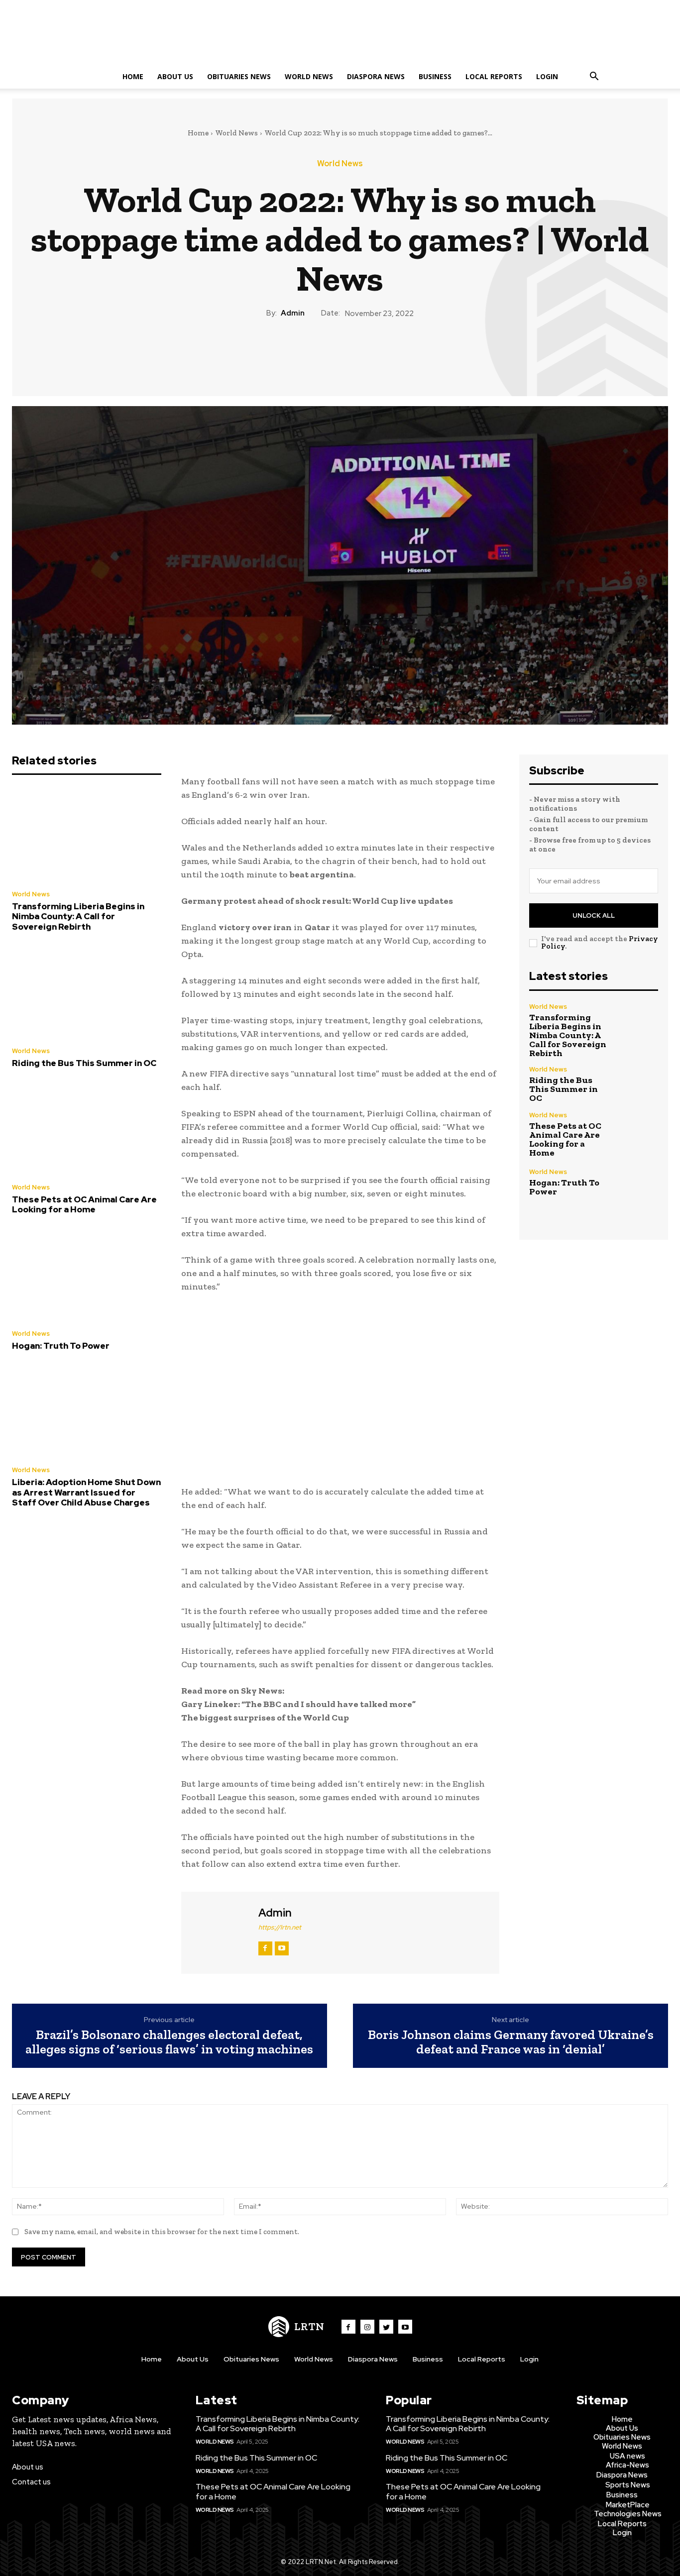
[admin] (219, 1932)
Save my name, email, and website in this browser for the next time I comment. (162, 2232)
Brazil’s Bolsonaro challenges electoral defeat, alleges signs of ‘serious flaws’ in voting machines (169, 2042)
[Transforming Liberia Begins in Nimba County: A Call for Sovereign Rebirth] (87, 835)
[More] (386, 353)
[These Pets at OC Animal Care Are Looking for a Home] (87, 1128)
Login (547, 76)
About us (28, 2467)
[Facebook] (294, 353)
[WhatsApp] (362, 353)
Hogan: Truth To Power (61, 1346)
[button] (594, 77)
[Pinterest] (340, 353)
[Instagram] (367, 2327)
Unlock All (594, 915)
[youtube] (282, 1948)
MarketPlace (628, 2505)
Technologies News (628, 2514)
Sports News (628, 2485)
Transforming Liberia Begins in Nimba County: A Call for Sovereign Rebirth (78, 916)
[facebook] (265, 1948)
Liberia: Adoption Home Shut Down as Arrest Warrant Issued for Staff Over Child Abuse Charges (86, 1492)
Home (133, 76)
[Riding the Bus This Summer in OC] (87, 992)
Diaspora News (376, 76)
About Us (175, 76)
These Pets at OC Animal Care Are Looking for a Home (84, 1204)
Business (435, 76)
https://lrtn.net (280, 1927)
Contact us (31, 2482)
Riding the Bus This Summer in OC (84, 1063)
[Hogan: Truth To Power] (87, 1275)
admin (293, 313)
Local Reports (494, 76)
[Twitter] (317, 353)
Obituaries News (239, 76)
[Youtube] (405, 2327)
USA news (627, 2456)
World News (309, 76)
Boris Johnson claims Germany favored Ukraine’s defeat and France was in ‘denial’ (511, 2042)
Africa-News (627, 2465)
